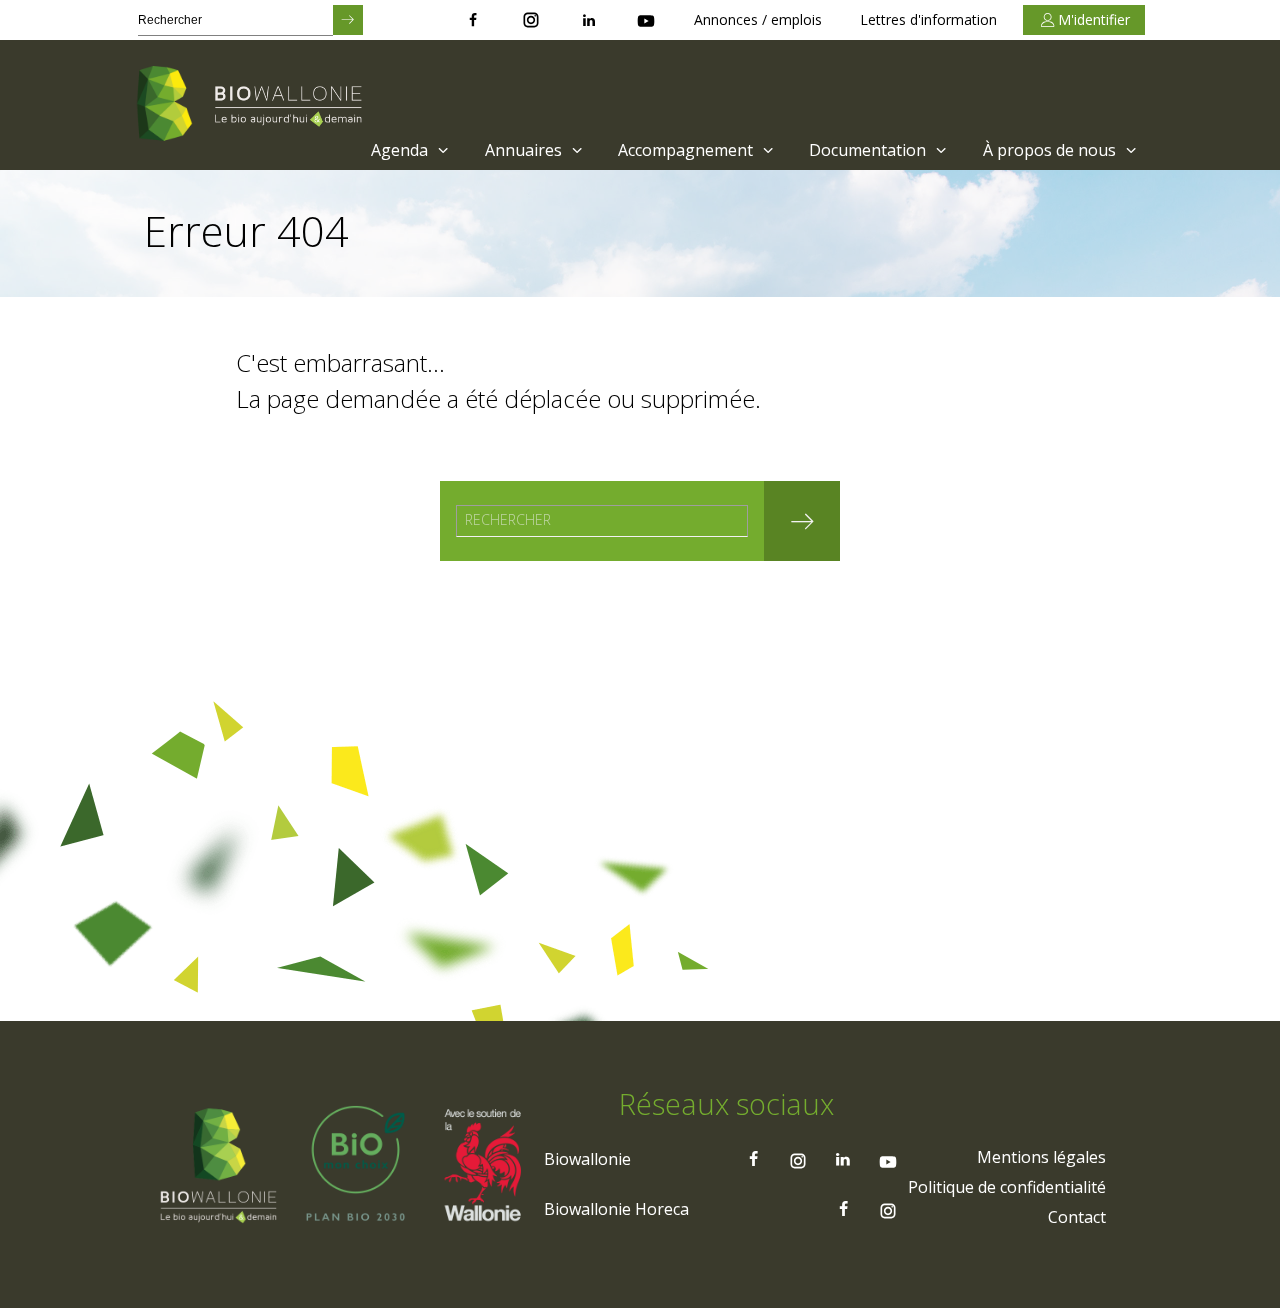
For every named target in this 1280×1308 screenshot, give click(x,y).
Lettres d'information (928, 19)
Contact (1077, 1217)
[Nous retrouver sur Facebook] (473, 20)
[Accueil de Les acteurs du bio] (253, 105)
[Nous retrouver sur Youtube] (646, 20)
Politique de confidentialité (1007, 1187)
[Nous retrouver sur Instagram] (531, 20)
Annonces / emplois (758, 19)
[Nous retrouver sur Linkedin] (589, 20)
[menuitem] (407, 150)
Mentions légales (1041, 1157)
